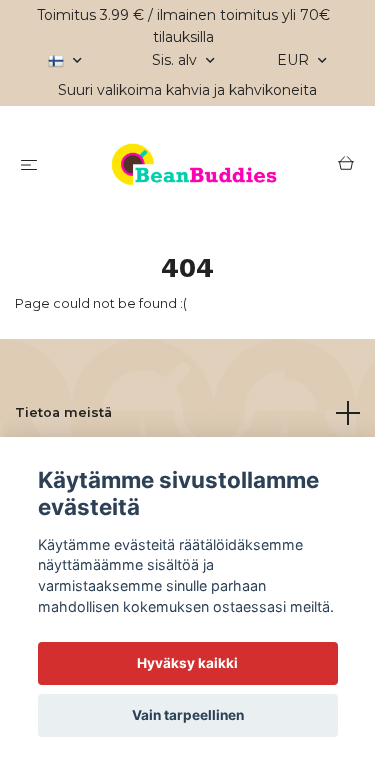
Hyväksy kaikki (187, 663)
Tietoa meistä (63, 412)
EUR (295, 60)
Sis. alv (176, 60)
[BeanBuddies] (191, 166)
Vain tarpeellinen (188, 715)
